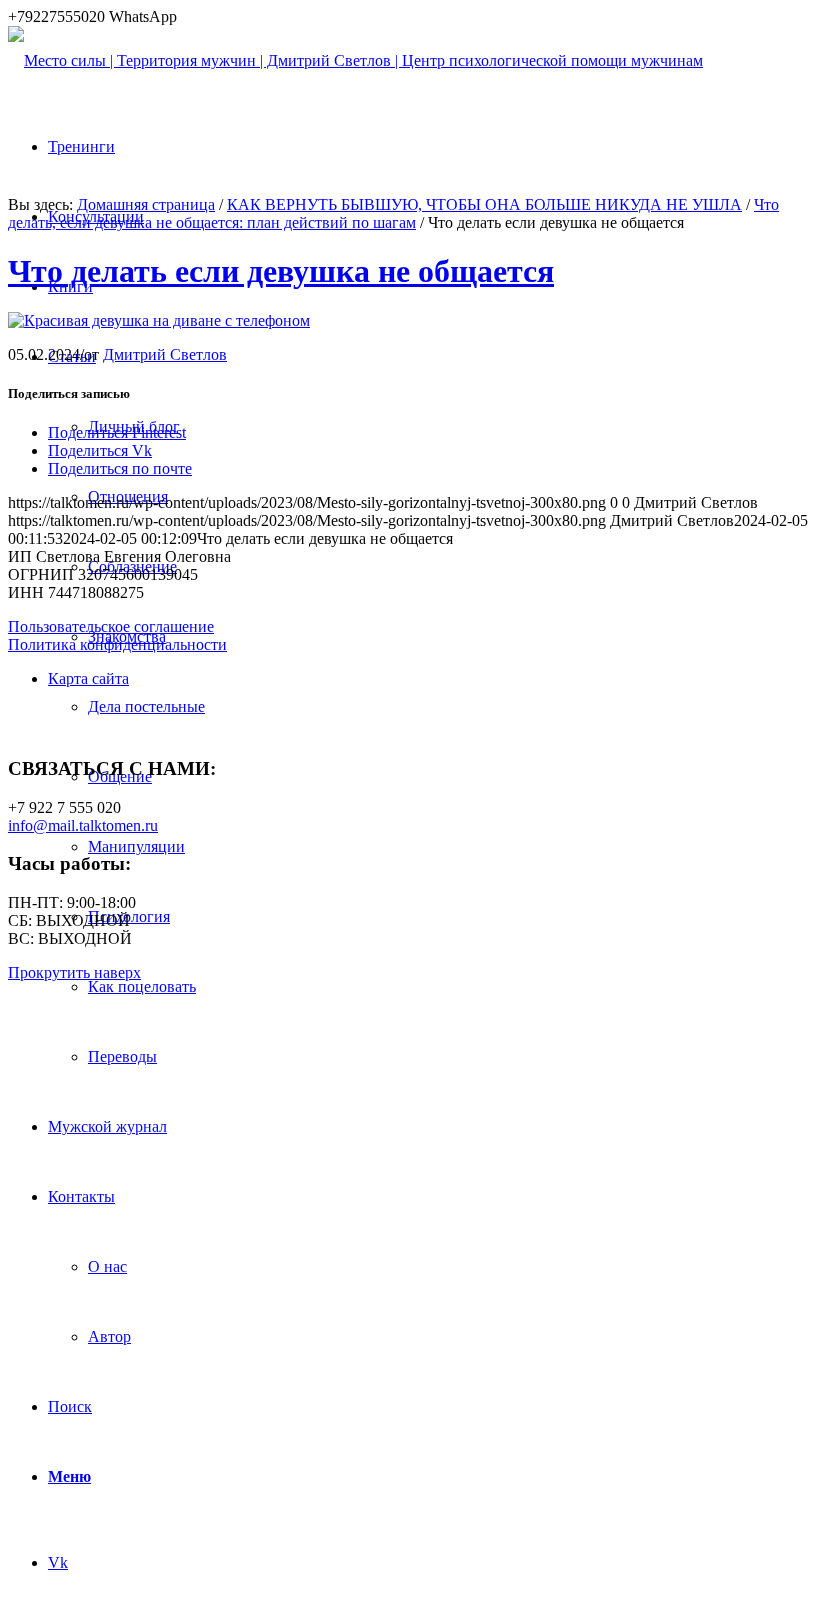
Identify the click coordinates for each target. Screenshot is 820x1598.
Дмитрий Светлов (165, 354)
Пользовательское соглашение (111, 626)
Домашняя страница (146, 204)
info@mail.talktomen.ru (83, 825)
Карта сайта (88, 678)
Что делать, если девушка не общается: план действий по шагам (393, 213)
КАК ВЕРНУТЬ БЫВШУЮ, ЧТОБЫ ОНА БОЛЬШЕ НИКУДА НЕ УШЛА (484, 204)
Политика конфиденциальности (117, 644)
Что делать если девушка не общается (281, 271)
